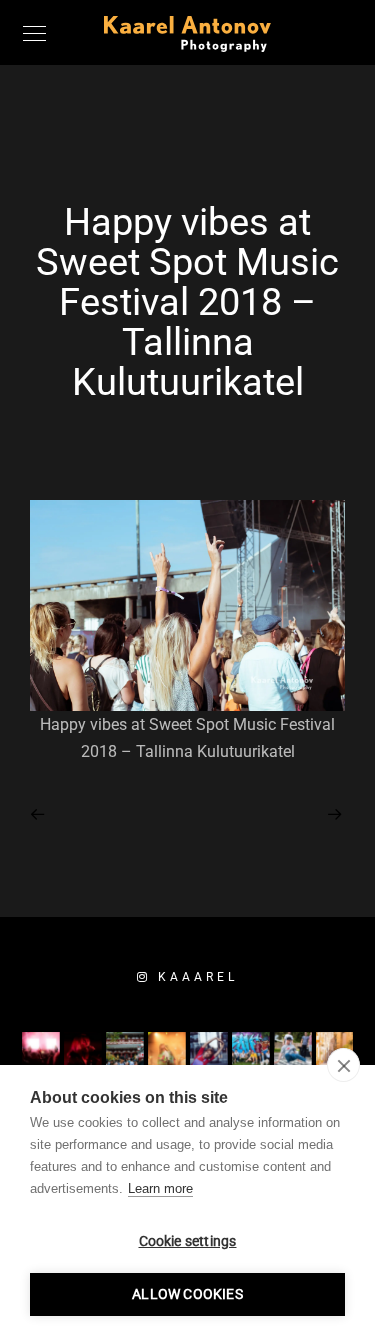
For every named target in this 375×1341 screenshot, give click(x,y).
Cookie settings (188, 1241)
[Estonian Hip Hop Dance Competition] (336, 812)
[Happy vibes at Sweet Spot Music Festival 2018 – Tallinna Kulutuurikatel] (39, 813)
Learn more (160, 1188)
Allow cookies (187, 1294)
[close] (343, 1065)
